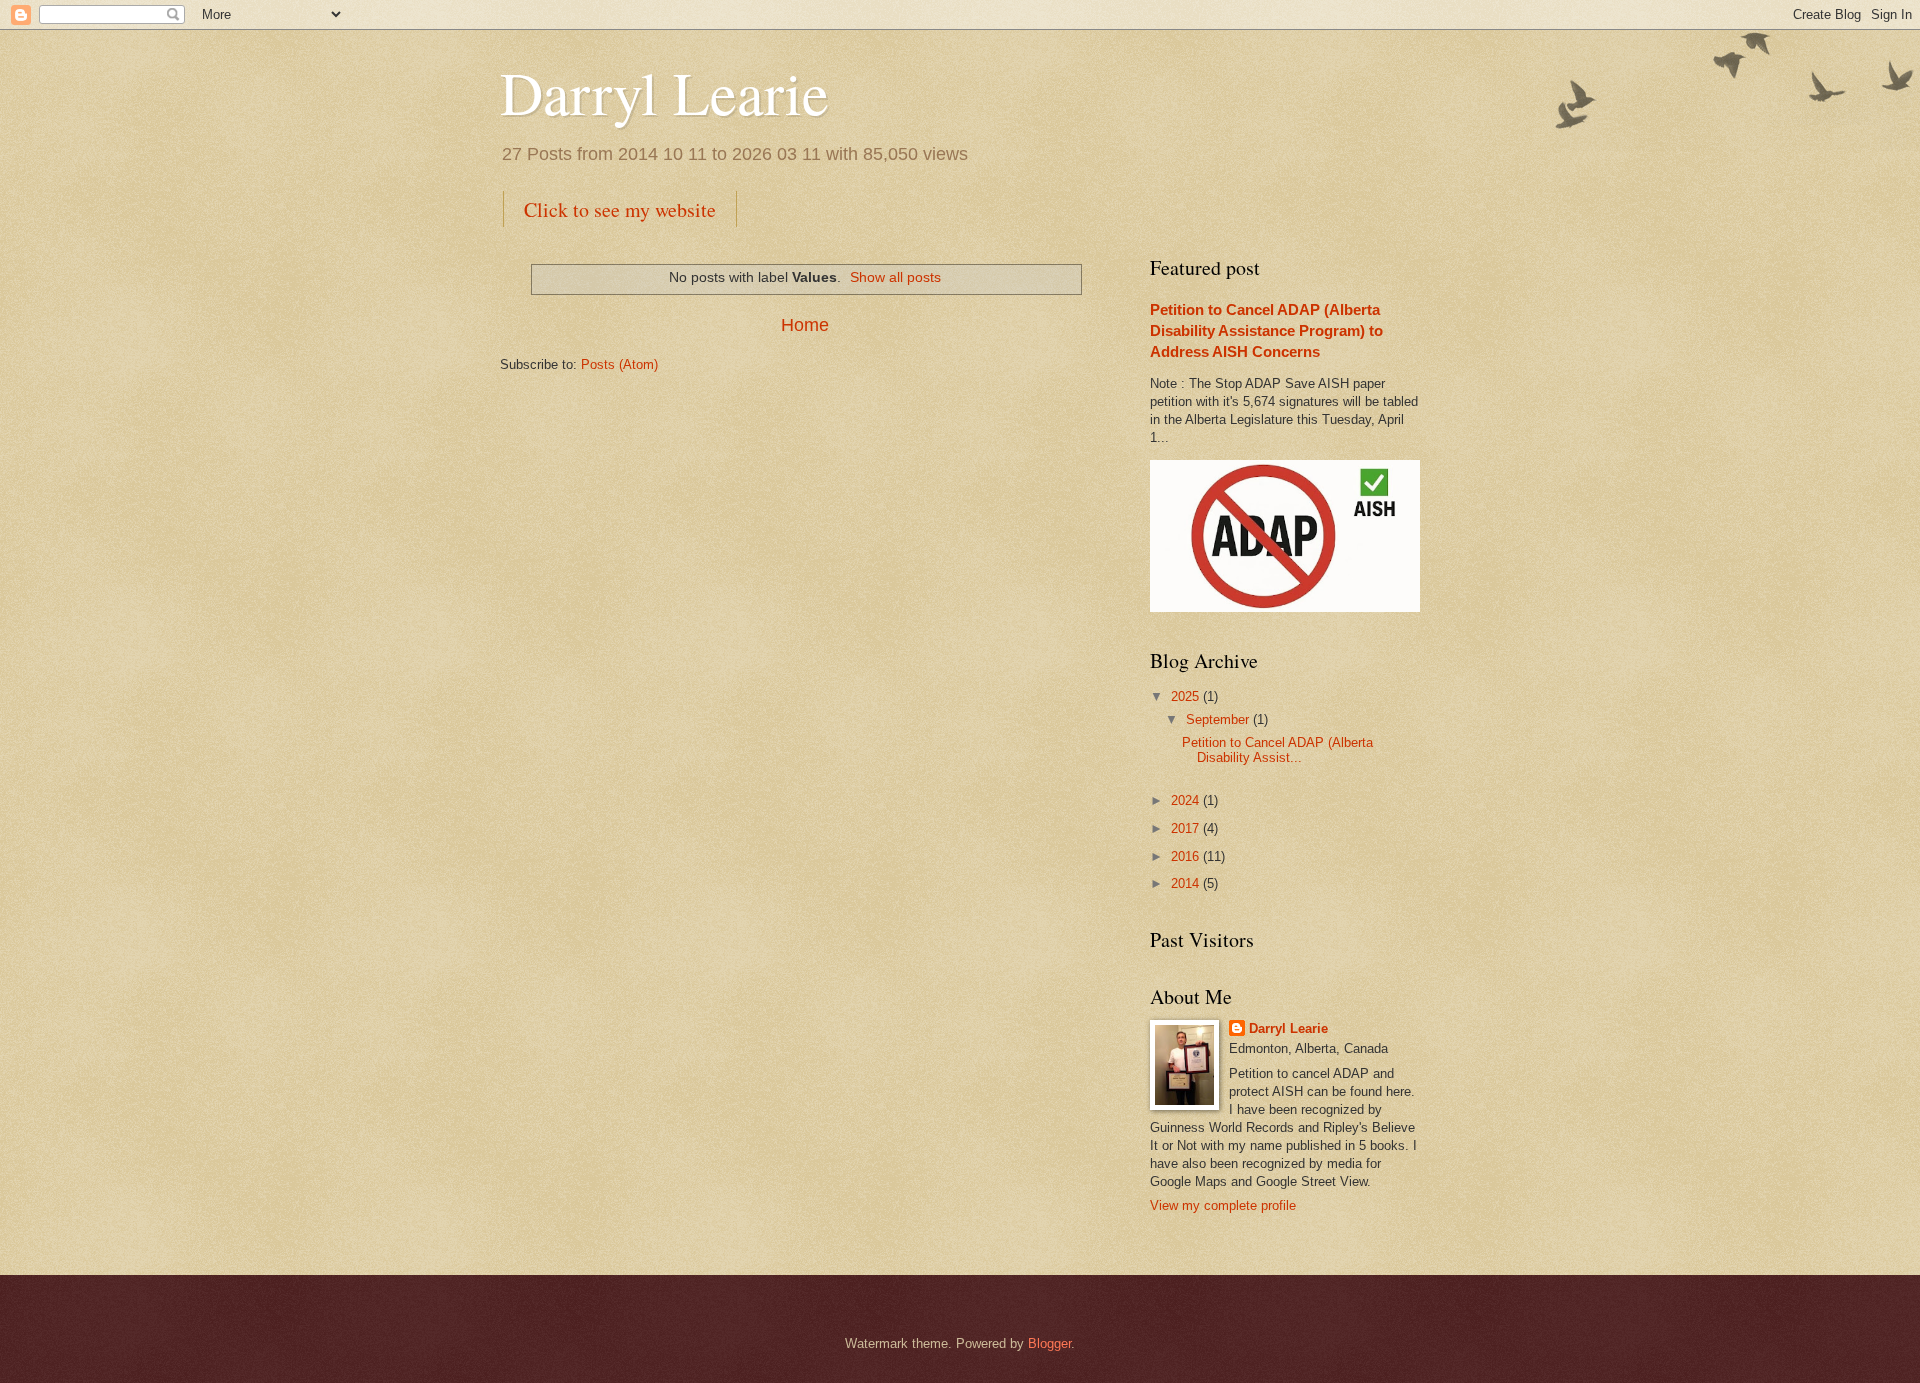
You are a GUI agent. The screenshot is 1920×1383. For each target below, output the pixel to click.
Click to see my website (620, 209)
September (1219, 719)
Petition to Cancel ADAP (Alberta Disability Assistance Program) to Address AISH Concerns (1266, 330)
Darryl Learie (664, 92)
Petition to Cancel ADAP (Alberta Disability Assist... (1277, 750)
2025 (1187, 696)
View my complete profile (1223, 1205)
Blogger (1049, 1343)
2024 (1187, 800)
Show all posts (895, 277)
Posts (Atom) (619, 364)
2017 (1187, 828)
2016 (1187, 856)
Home (805, 325)
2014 (1187, 883)
